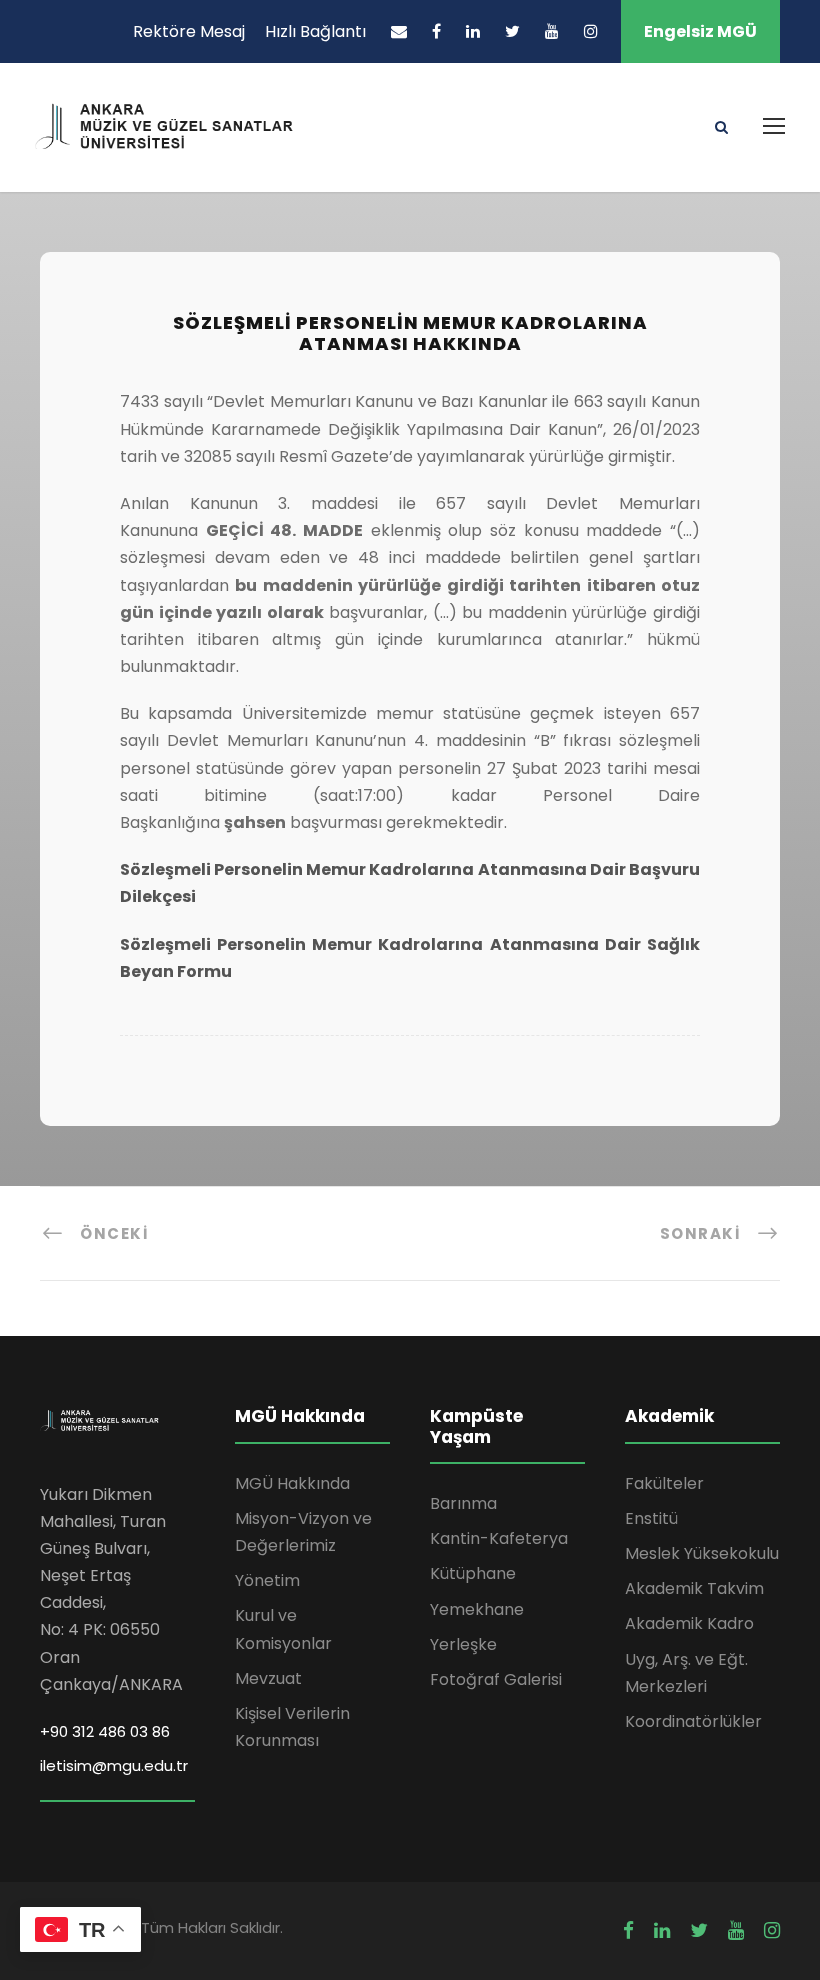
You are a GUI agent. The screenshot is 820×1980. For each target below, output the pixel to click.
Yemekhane (477, 1609)
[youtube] (552, 31)
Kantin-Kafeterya (499, 1538)
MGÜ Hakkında (292, 1483)
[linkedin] (473, 31)
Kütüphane (473, 1573)
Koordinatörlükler (693, 1721)
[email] (399, 31)
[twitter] (512, 31)
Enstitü (651, 1518)
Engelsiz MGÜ (700, 31)
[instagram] (591, 31)
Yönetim (267, 1580)
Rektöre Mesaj (189, 31)
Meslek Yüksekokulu (702, 1553)
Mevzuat (268, 1678)
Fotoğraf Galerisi (496, 1679)
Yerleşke (463, 1644)
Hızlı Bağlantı (315, 31)
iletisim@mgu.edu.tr (114, 1765)
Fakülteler (664, 1483)
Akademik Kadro (689, 1623)
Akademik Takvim (694, 1588)
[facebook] (436, 31)
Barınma (463, 1503)
